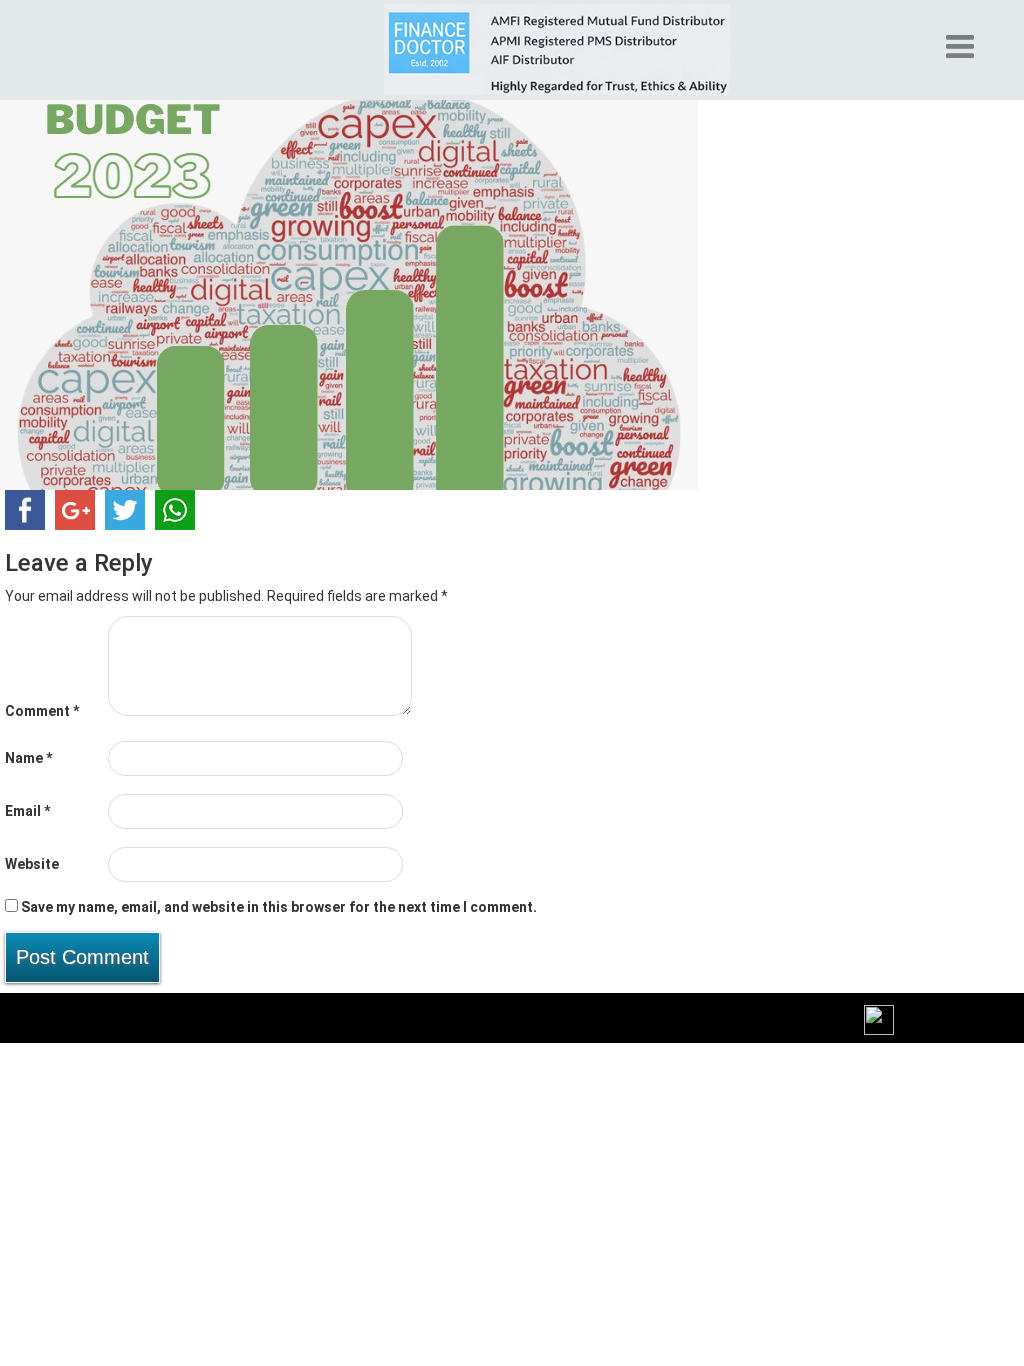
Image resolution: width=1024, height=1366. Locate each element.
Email (27, 811)
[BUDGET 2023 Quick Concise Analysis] (349, 288)
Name (28, 758)
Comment (42, 711)
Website (32, 864)
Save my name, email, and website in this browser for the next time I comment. (279, 907)
